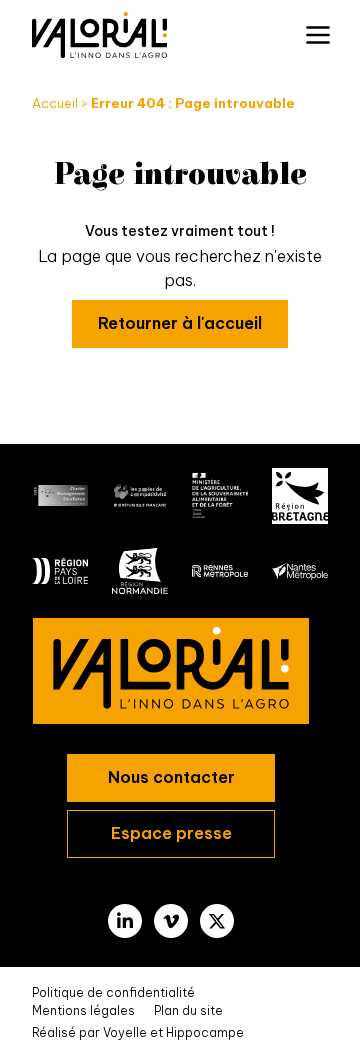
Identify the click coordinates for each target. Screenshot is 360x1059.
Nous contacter (170, 777)
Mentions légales (83, 1010)
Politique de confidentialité (113, 992)
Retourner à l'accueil (180, 323)
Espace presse (170, 833)
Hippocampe (205, 1032)
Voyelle (125, 1032)
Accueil (55, 103)
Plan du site (188, 1010)
